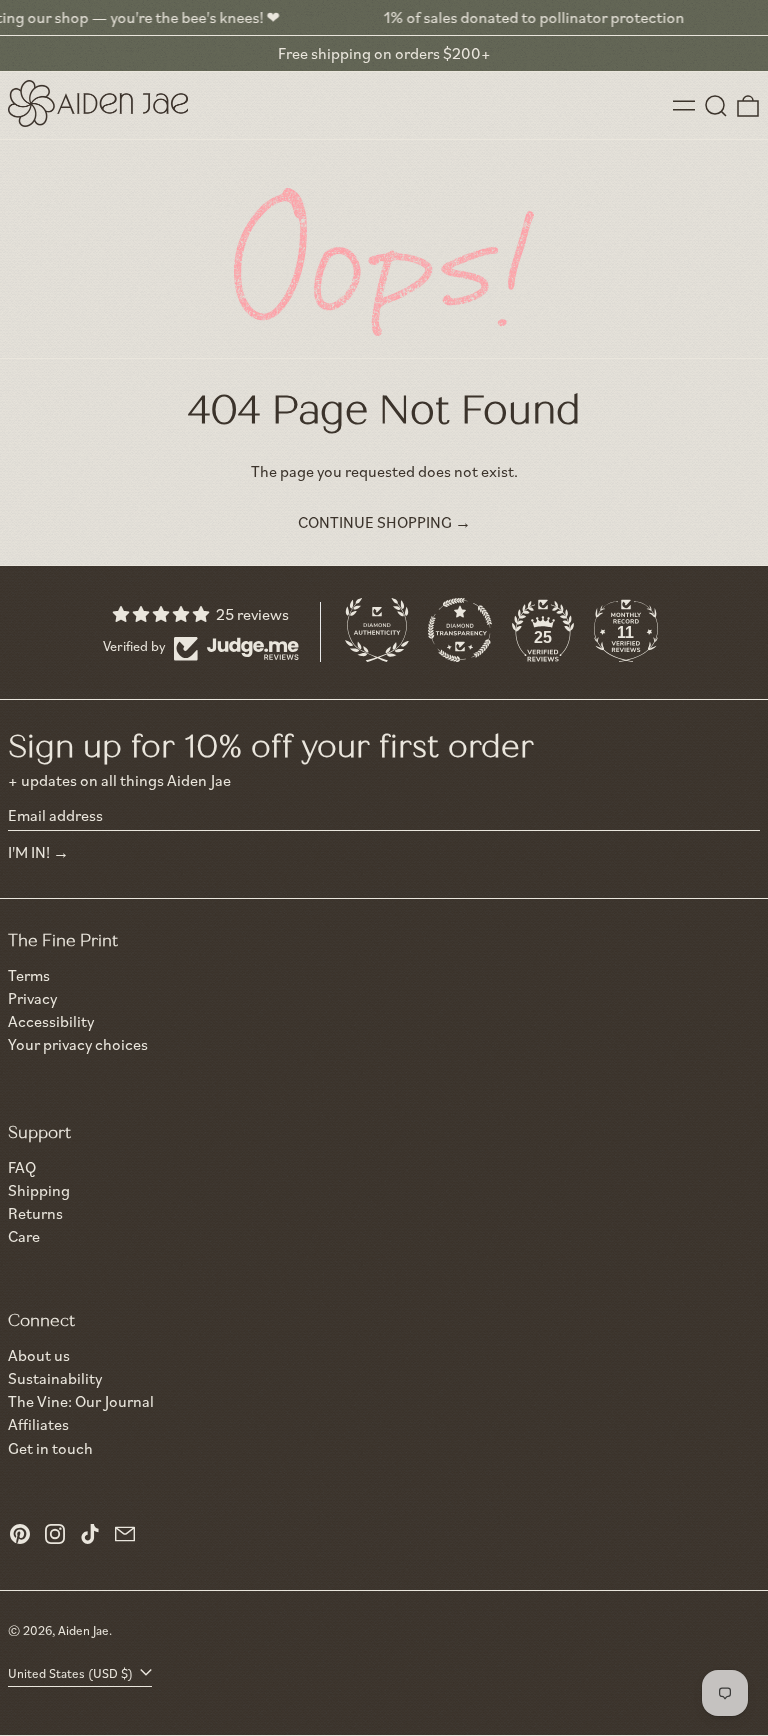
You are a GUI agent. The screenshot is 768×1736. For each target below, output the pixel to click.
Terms (29, 975)
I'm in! (29, 852)
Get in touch (50, 1448)
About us (39, 1355)
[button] (716, 106)
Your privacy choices (78, 1044)
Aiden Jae (83, 1630)
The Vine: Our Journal (81, 1401)
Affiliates (38, 1424)
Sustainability (55, 1378)
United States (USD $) (72, 1673)
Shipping (39, 1190)
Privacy (32, 998)
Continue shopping (375, 522)
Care (24, 1236)
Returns (35, 1213)
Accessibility (51, 1021)
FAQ (22, 1167)
